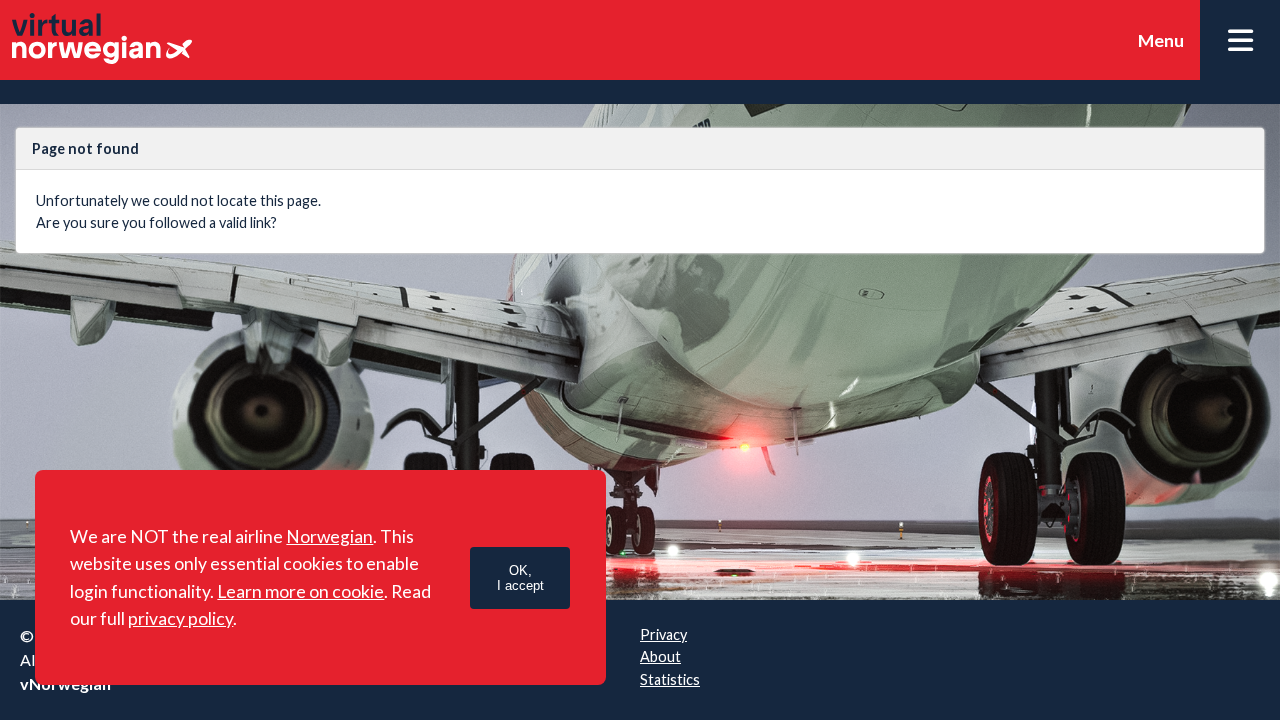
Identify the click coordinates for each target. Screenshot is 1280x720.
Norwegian (329, 536)
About (660, 656)
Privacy (663, 634)
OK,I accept (520, 578)
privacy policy (180, 618)
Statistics (670, 679)
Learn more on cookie (300, 591)
